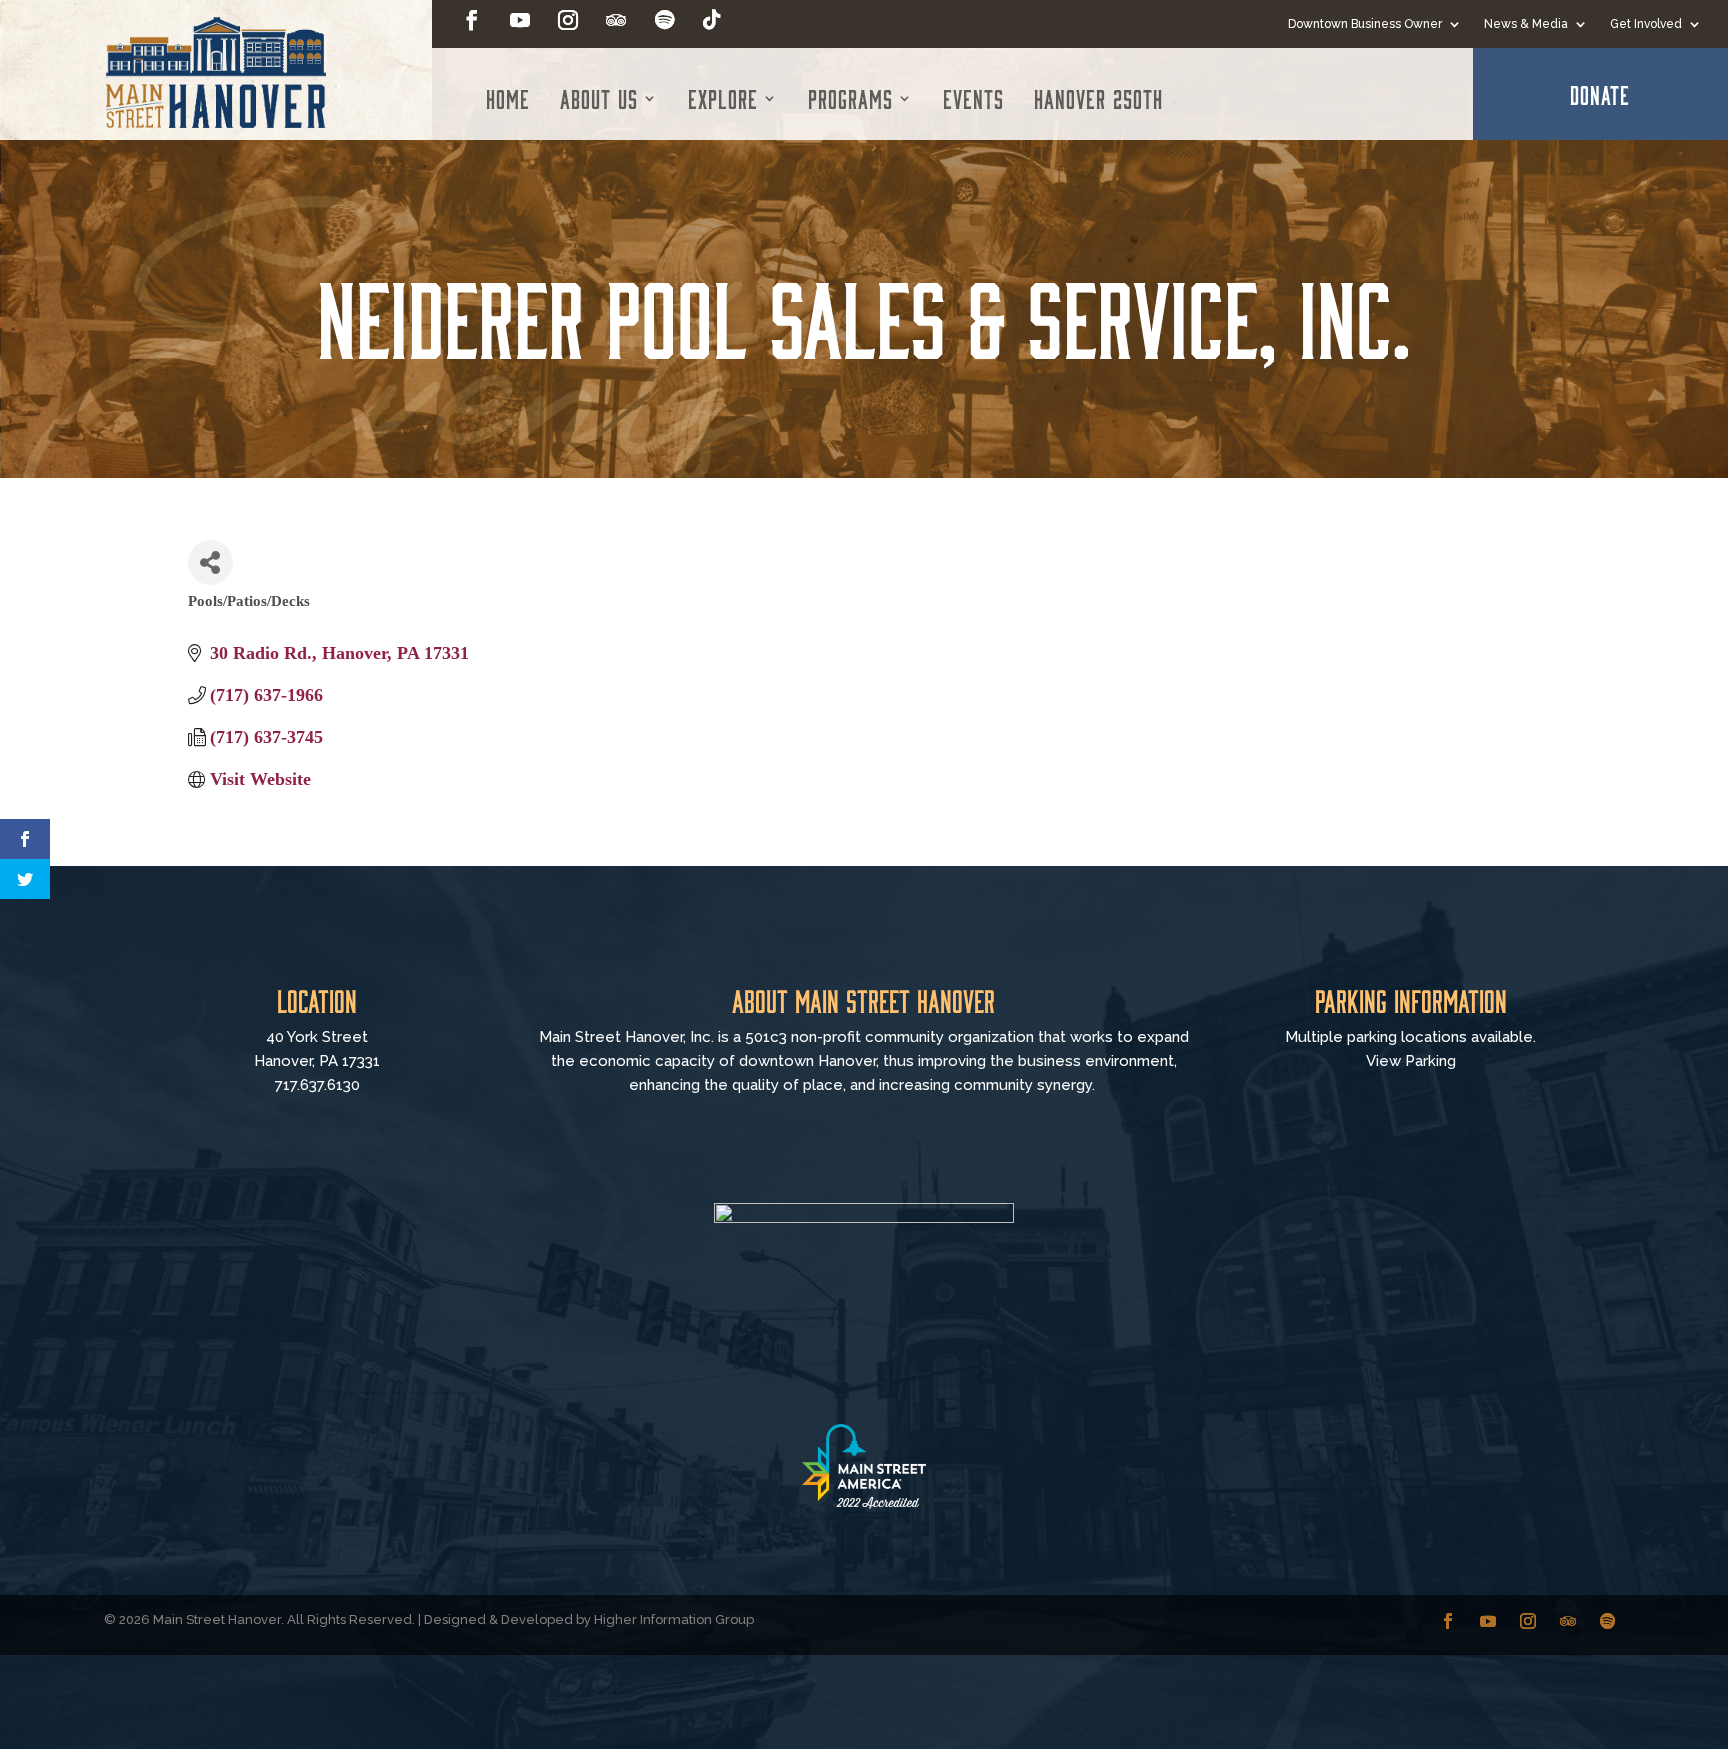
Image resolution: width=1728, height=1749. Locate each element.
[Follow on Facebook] (472, 20)
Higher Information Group (674, 1619)
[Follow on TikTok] (712, 20)
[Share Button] (210, 562)
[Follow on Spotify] (664, 20)
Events (973, 98)
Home (508, 98)
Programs (850, 98)
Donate (1600, 94)
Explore (723, 98)
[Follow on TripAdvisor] (616, 20)
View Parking (1411, 1061)
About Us (599, 98)
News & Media (1526, 24)
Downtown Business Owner (1365, 24)
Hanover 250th (1098, 98)
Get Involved (1646, 24)
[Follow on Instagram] (568, 20)
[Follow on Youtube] (520, 20)
